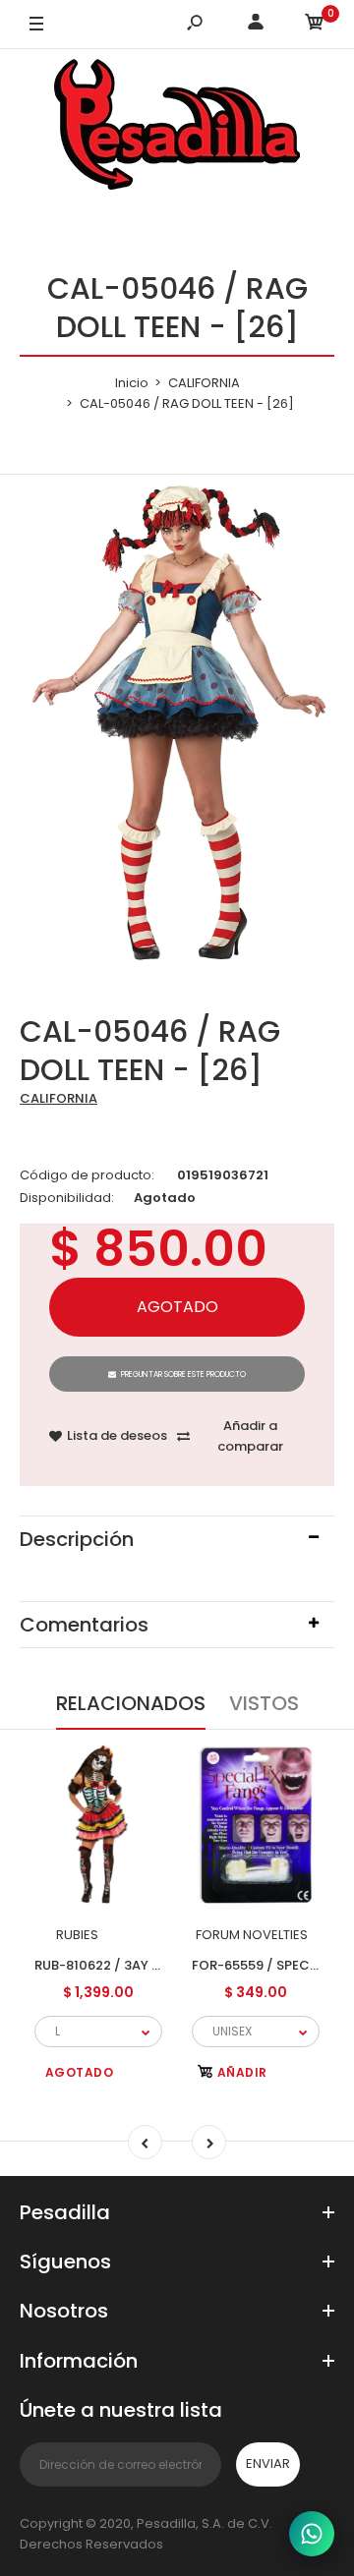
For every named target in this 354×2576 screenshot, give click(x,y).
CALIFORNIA (59, 1098)
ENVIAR (268, 2463)
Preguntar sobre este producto (183, 1374)
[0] (315, 25)
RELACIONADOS (131, 1703)
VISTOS (264, 1703)
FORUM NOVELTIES (252, 1935)
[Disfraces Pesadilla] (177, 128)
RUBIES (77, 1935)
